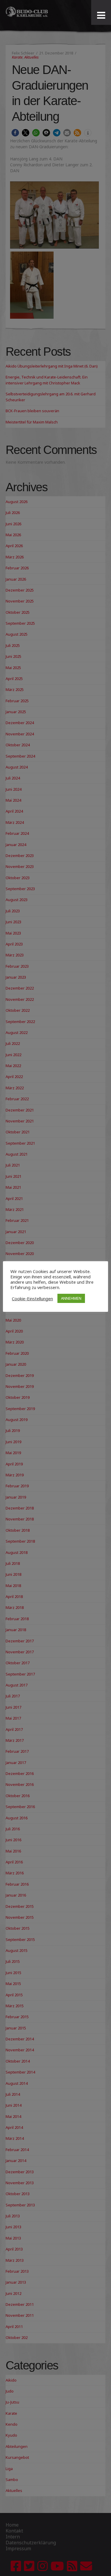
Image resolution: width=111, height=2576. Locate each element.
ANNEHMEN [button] (71, 1298)
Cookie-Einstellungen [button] (32, 1299)
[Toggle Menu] (101, 15)
